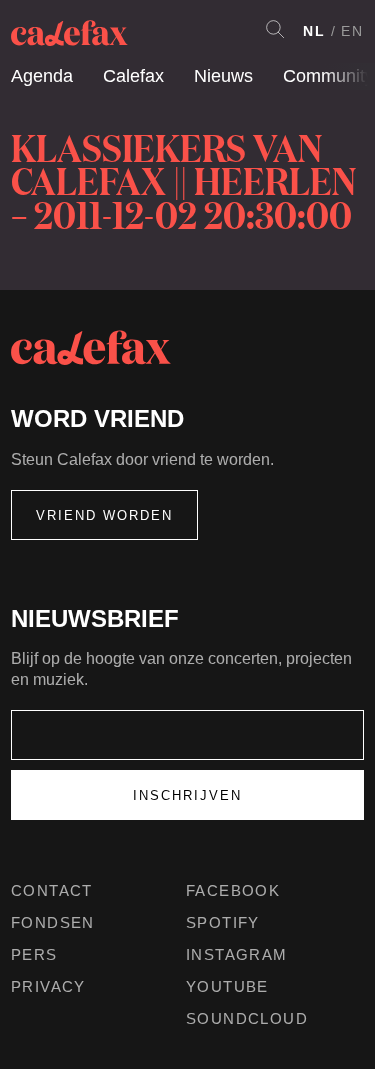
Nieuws (223, 76)
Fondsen (53, 922)
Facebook (233, 890)
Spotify (223, 922)
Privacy (48, 986)
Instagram (237, 954)
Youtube (227, 986)
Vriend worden (104, 515)
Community (328, 76)
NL (314, 31)
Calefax (133, 76)
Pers (34, 954)
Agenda (42, 76)
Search (275, 29)
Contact (52, 890)
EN (352, 31)
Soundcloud (247, 1018)
